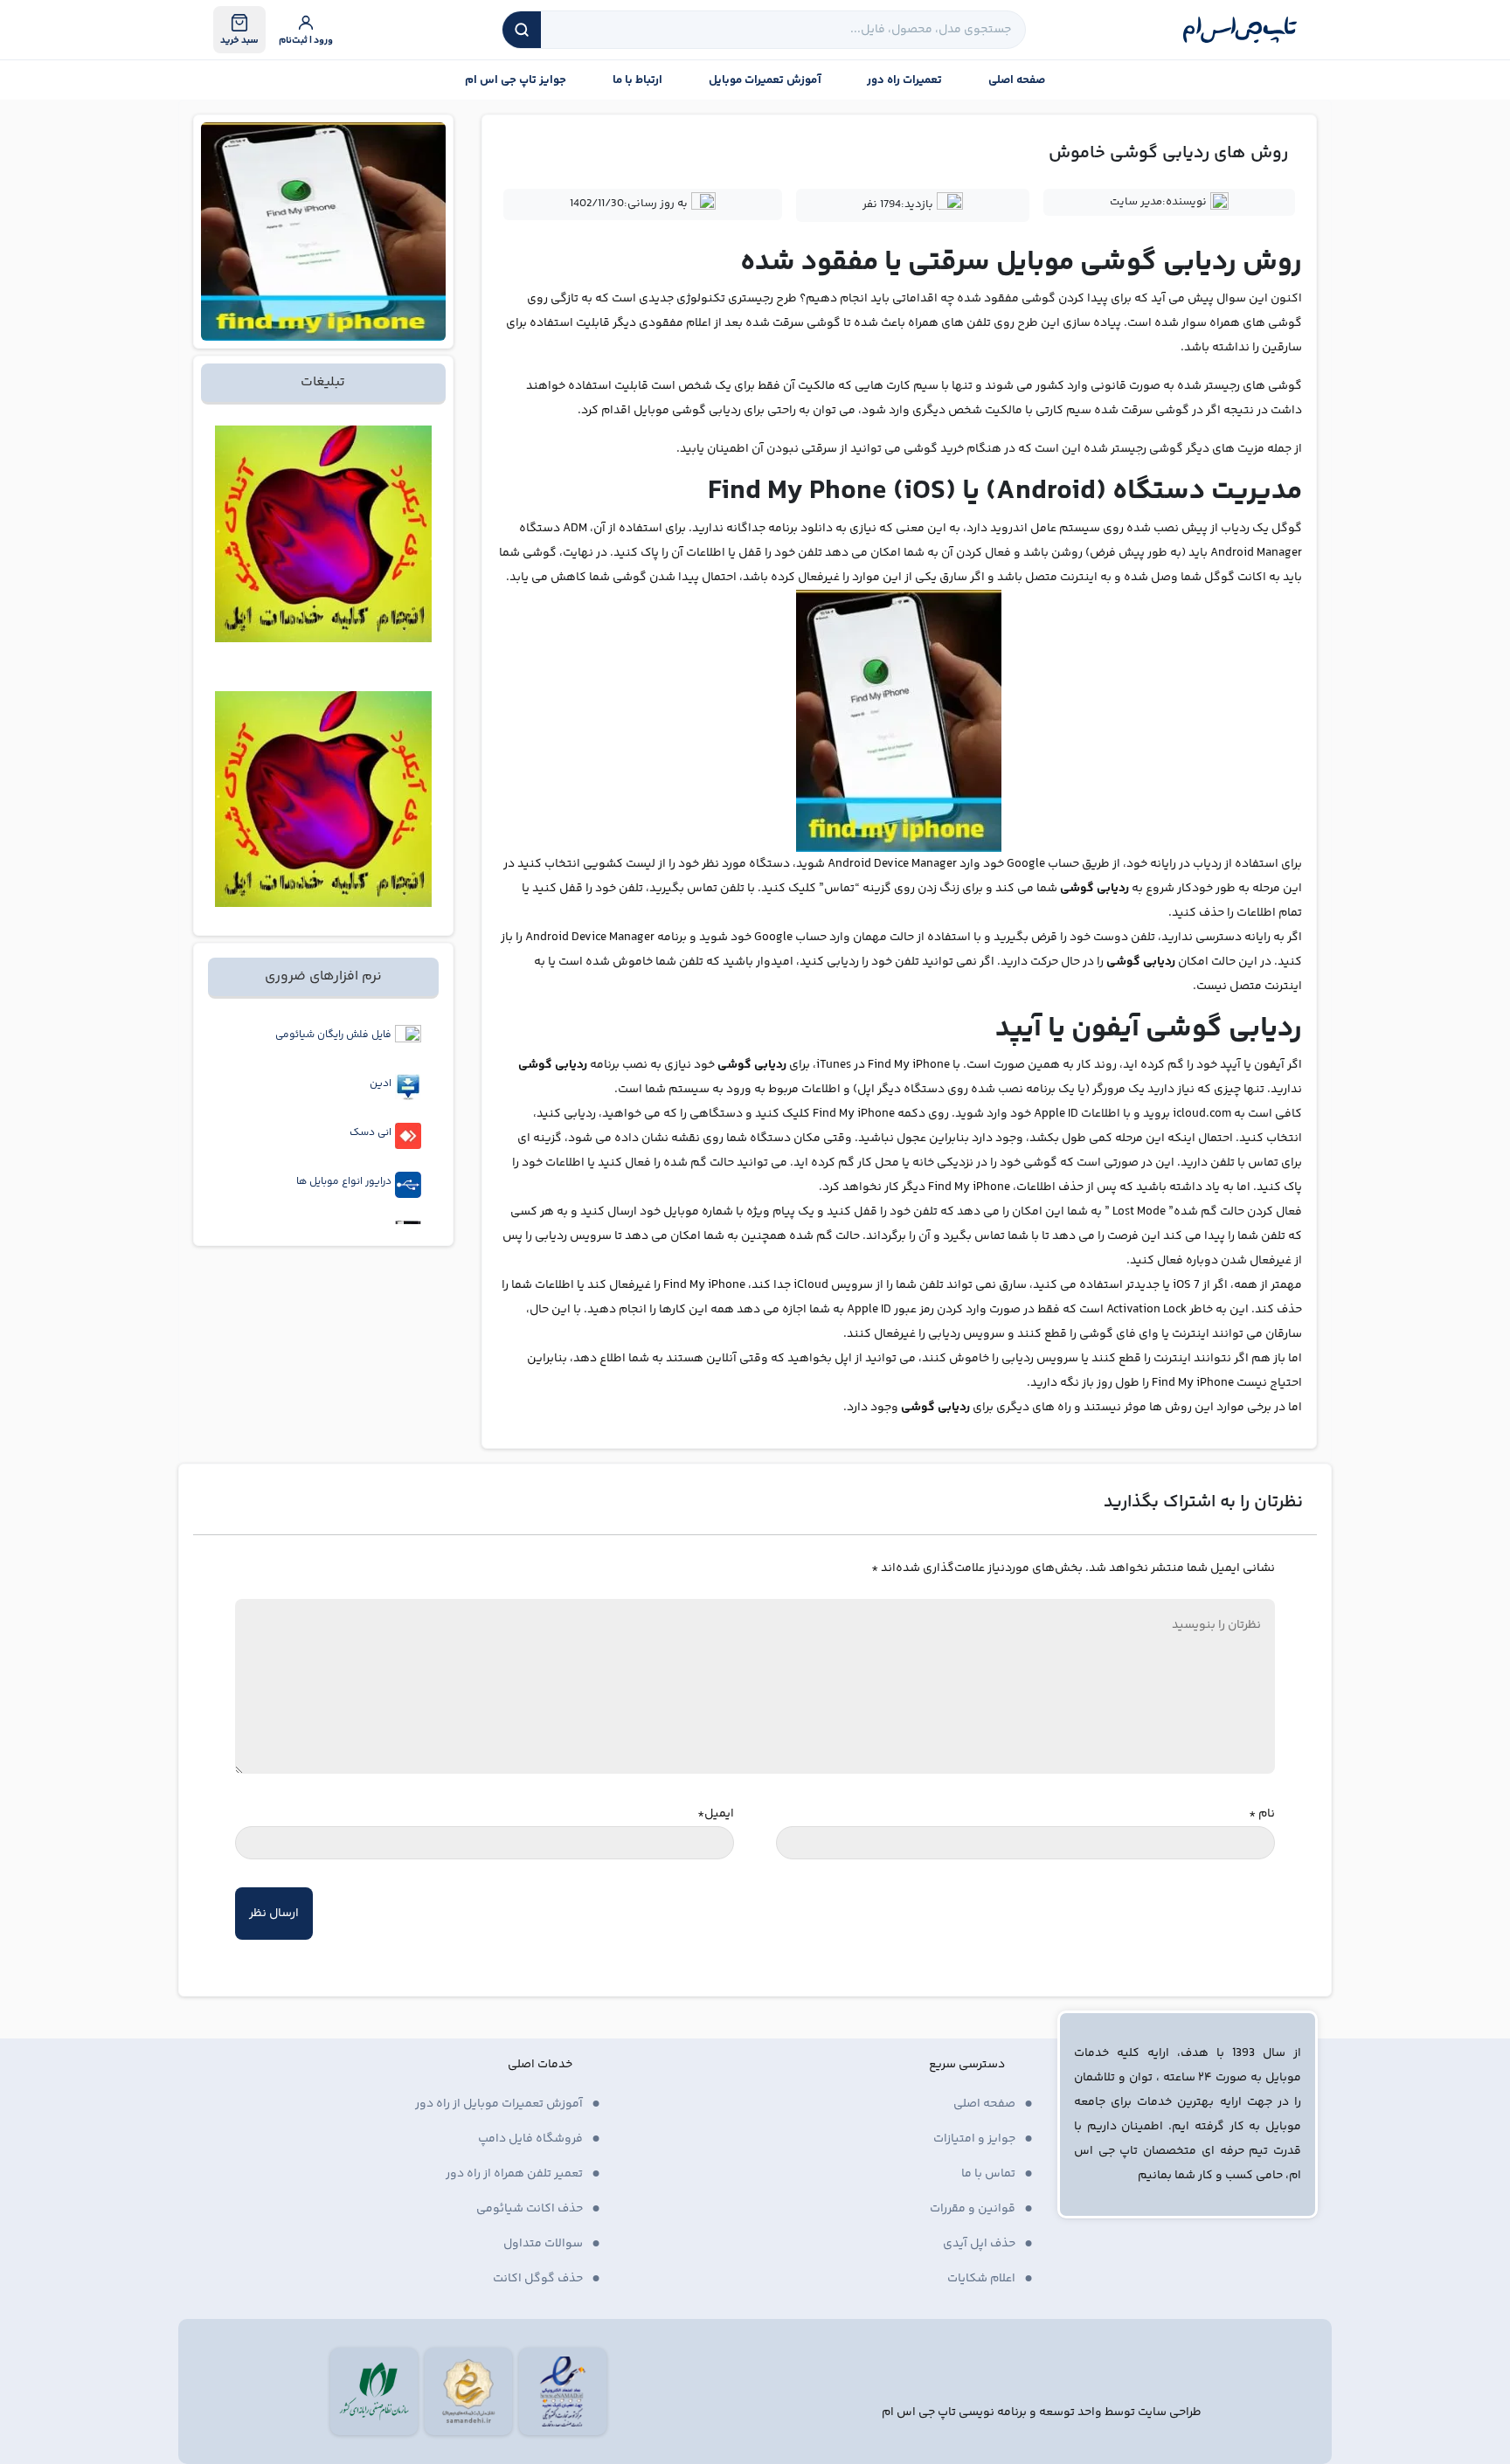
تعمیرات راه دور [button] (904, 80)
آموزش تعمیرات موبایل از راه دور (499, 2104)
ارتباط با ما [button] (637, 80)
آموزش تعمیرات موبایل (765, 80)
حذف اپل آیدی (979, 2244)
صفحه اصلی (1017, 80)
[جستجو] (522, 30)
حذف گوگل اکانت (538, 2279)
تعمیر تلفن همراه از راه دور (514, 2174)
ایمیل (716, 1814)
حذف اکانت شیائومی (530, 2209)
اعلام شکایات (981, 2279)
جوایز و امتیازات (974, 2139)
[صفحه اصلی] (1240, 30)
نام (1262, 1814)
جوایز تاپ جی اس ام (516, 80)
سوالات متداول (543, 2244)
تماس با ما (988, 2174)
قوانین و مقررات (973, 2209)
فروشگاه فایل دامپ (530, 2139)
